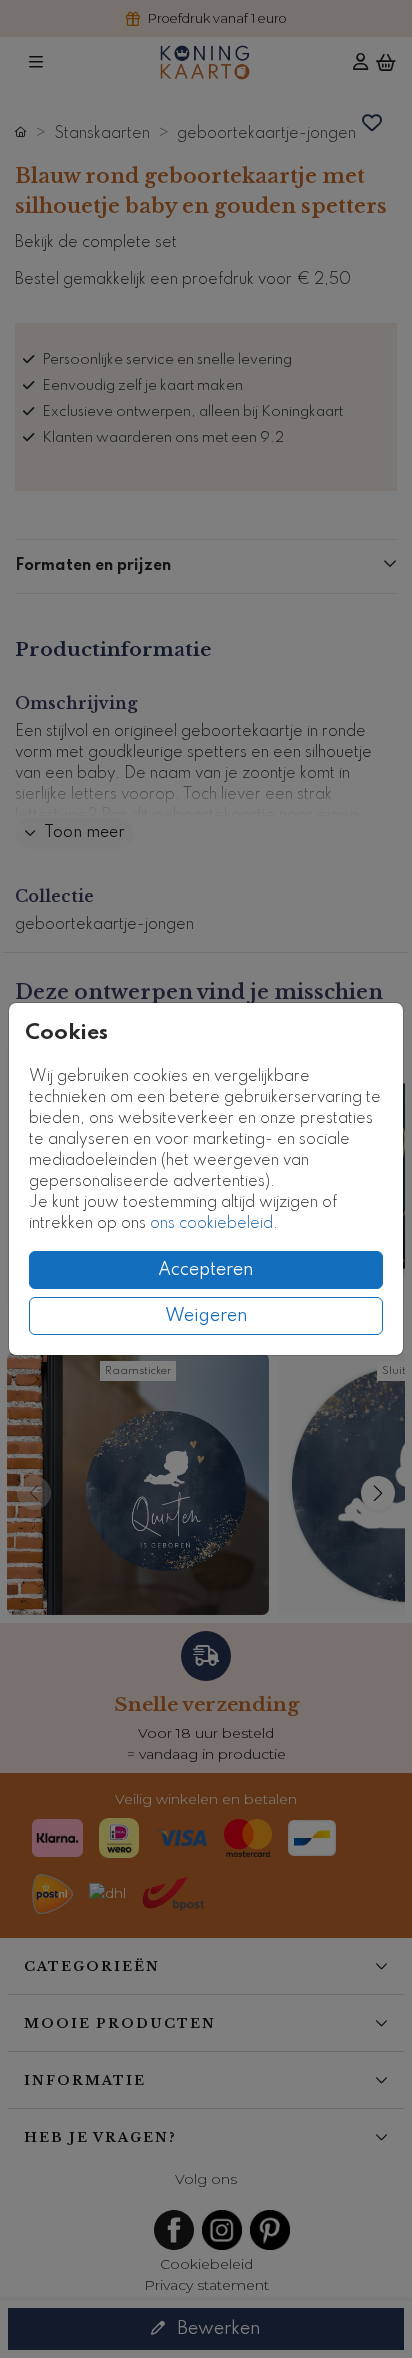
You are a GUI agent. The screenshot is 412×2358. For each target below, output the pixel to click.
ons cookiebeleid (211, 1224)
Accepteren (206, 1270)
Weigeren (206, 1316)
